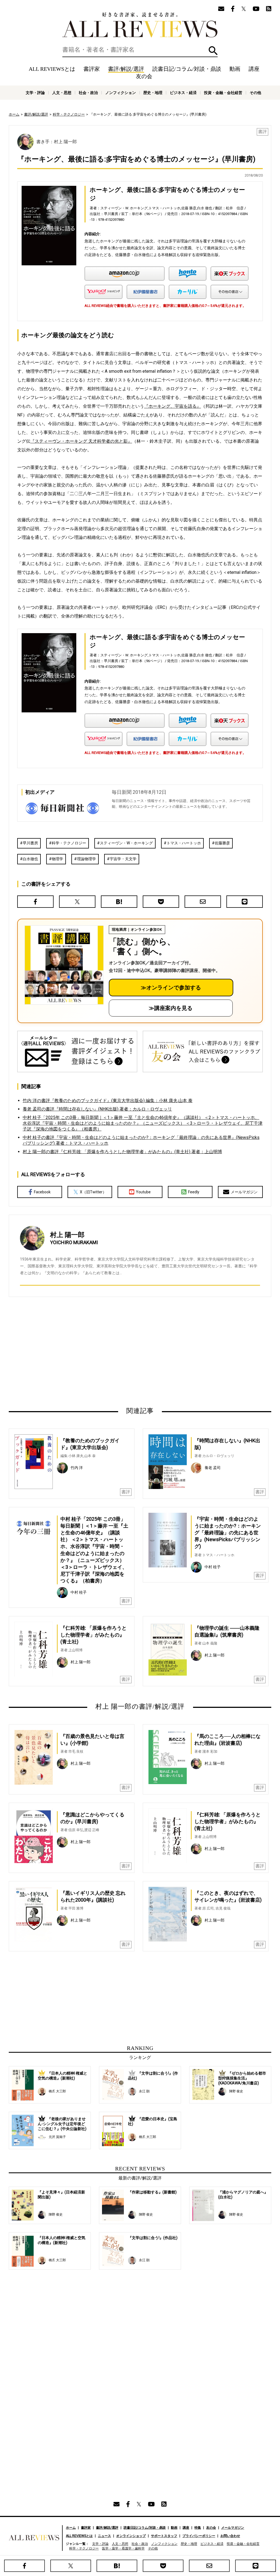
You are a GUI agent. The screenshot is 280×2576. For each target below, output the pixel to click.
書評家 (92, 69)
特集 (198, 2528)
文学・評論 (35, 93)
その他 (255, 93)
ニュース (104, 2536)
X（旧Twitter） (93, 1192)
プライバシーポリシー (199, 2536)
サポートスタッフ (164, 2536)
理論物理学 (86, 859)
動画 (235, 69)
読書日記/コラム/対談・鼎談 (187, 69)
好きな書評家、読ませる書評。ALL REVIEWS (140, 25)
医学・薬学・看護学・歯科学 (123, 2548)
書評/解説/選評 (126, 69)
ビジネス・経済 (183, 93)
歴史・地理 (153, 93)
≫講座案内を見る (171, 1008)
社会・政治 (88, 93)
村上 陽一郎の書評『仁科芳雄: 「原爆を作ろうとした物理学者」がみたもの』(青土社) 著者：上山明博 (122, 1152)
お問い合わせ (230, 2536)
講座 (254, 69)
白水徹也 (30, 859)
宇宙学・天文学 (123, 859)
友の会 (144, 76)
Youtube (143, 1192)
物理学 (57, 859)
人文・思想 (62, 93)
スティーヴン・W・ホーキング (126, 843)
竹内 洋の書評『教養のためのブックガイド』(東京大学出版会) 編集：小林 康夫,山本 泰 (108, 1101)
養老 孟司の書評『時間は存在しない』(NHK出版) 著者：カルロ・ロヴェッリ (97, 1109)
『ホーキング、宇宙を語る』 (173, 406)
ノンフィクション (121, 93)
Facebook (42, 1192)
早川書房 (30, 843)
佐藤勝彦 (222, 843)
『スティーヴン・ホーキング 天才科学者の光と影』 (81, 441)
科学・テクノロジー (69, 114)
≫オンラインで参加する (171, 988)
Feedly (194, 1192)
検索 (213, 51)
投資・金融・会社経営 (223, 93)
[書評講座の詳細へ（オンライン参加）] (64, 965)
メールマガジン (244, 1192)
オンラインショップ (131, 2536)
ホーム (14, 114)
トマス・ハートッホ (184, 843)
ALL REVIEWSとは (52, 69)
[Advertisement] (87, 1352)
